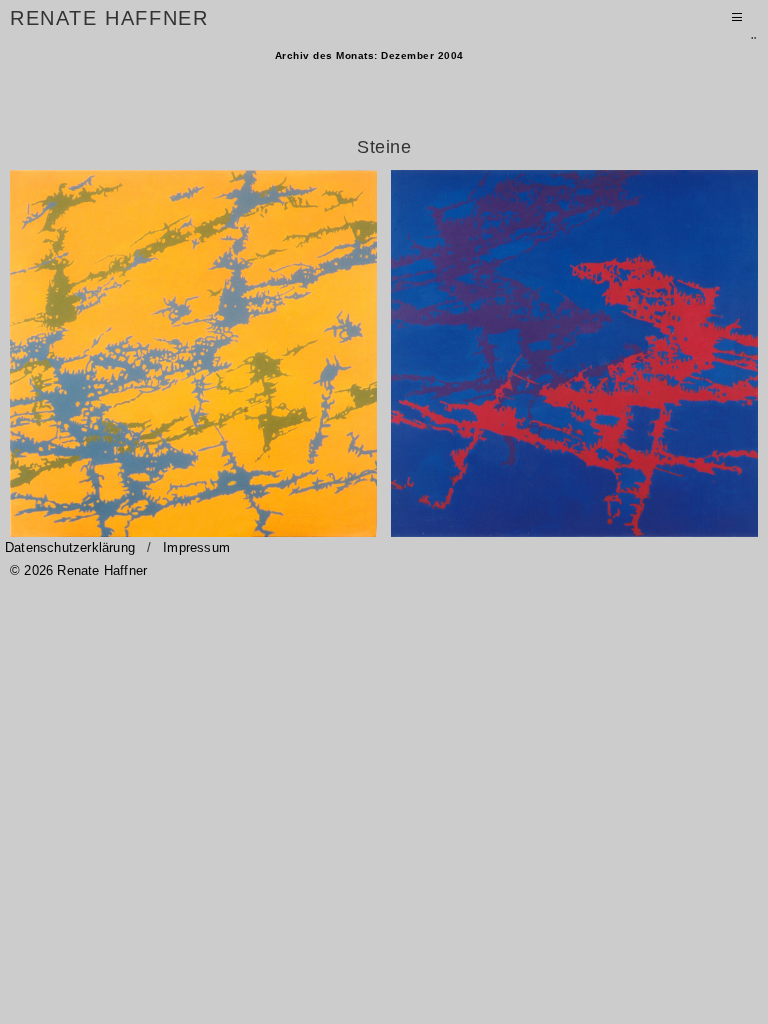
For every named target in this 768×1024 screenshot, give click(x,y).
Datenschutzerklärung (70, 547)
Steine (384, 147)
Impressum (196, 547)
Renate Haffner (109, 19)
